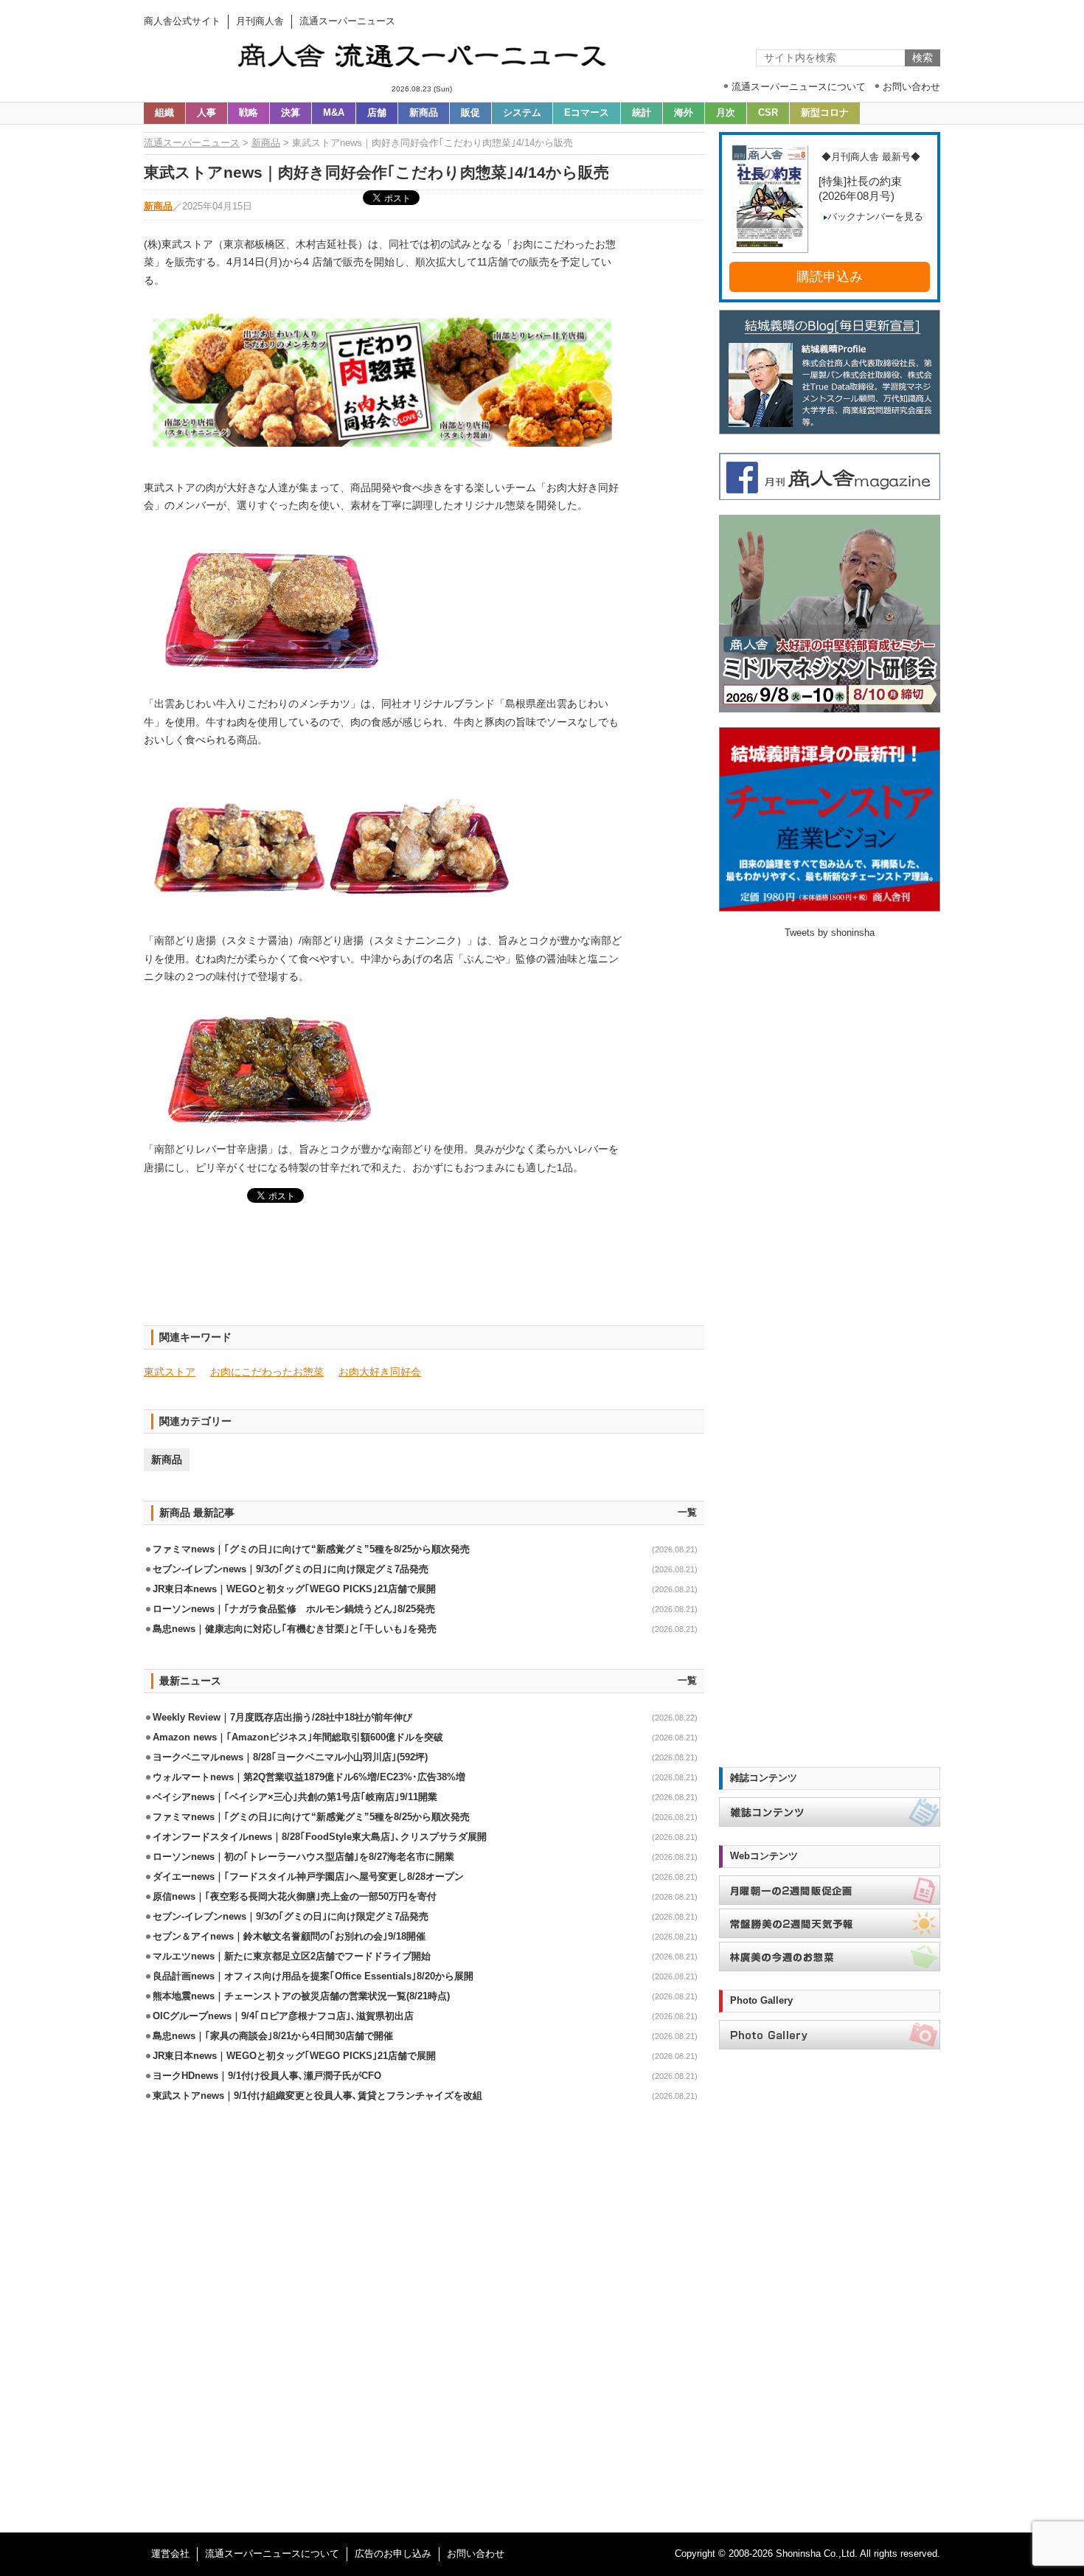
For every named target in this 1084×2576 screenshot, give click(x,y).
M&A (334, 113)
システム (522, 113)
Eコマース (587, 113)
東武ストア (170, 1372)
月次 (726, 113)
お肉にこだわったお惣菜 (267, 1372)
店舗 (377, 113)
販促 (470, 113)
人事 (206, 113)
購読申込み (830, 277)
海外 (684, 113)
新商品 (424, 113)
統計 (642, 113)
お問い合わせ (476, 2554)
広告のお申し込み (393, 2554)
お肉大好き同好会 (380, 1372)
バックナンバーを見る (875, 217)
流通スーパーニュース (192, 143)
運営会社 (170, 2554)
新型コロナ (825, 113)
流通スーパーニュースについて (272, 2554)
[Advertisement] (424, 1273)
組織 (164, 113)
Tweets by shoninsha (830, 933)
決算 (291, 113)
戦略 (249, 113)
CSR (768, 113)
